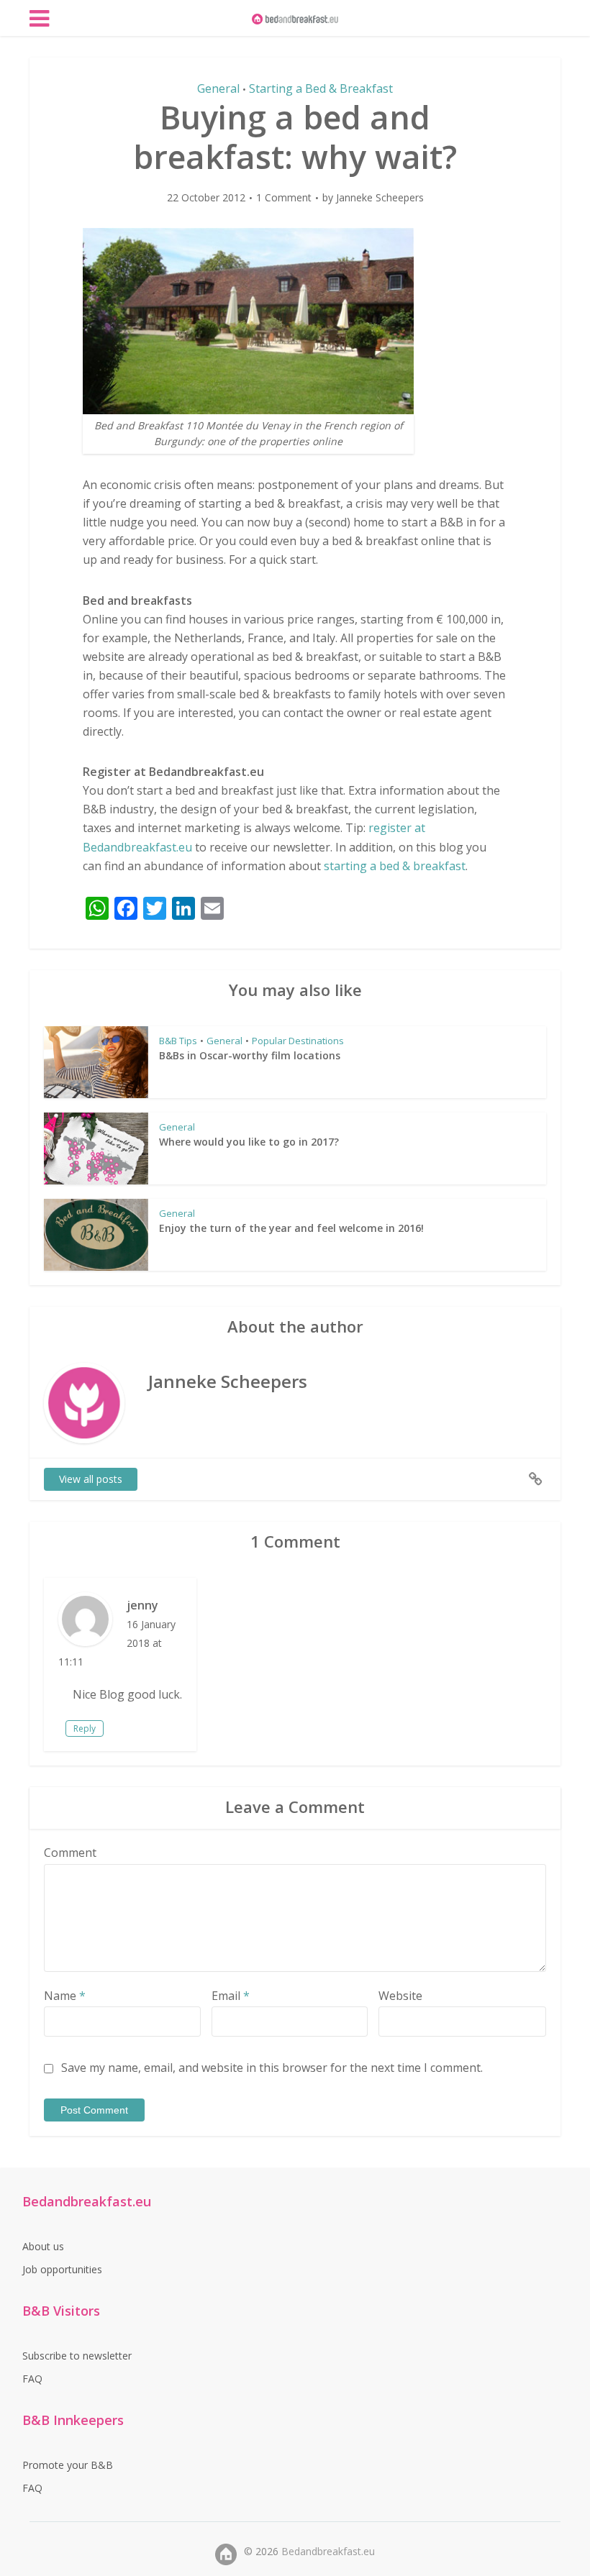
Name (65, 1996)
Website (400, 1996)
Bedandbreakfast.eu (328, 2551)
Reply (85, 1728)
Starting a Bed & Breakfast (321, 88)
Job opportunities (62, 2269)
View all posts (91, 1479)
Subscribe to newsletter (77, 2356)
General (218, 88)
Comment (70, 1853)
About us (43, 2246)
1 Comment (284, 198)
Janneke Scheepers (380, 198)
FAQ (32, 2379)
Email (231, 1996)
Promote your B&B (68, 2465)
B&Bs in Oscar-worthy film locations (250, 1055)
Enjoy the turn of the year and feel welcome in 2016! (291, 1228)
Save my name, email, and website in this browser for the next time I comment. (272, 2068)
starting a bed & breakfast (395, 866)
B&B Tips (178, 1041)
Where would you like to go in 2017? (249, 1142)
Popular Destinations (298, 1041)
